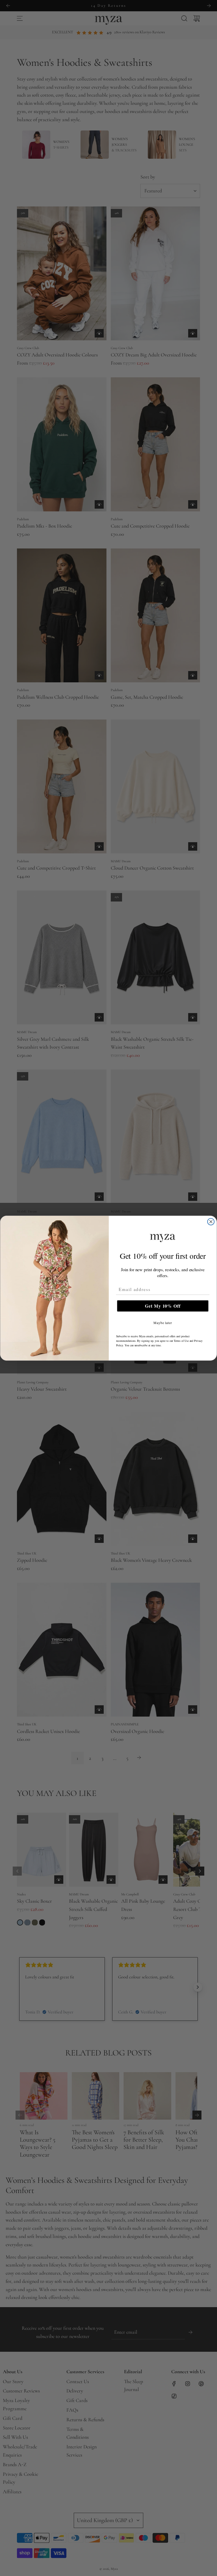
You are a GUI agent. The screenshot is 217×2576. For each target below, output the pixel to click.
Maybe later (163, 1323)
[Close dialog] (211, 1221)
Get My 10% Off (163, 1306)
